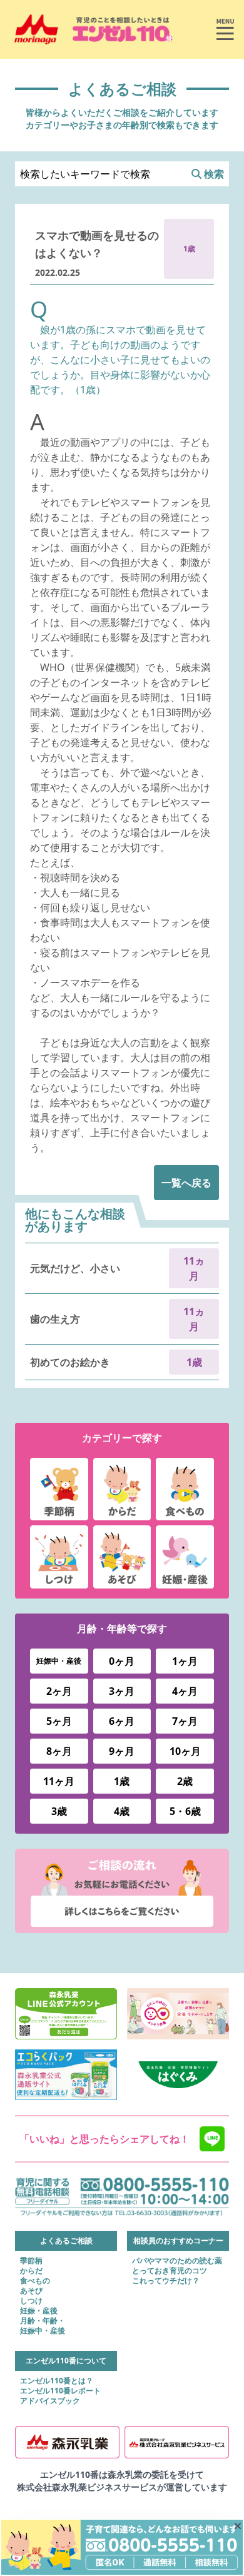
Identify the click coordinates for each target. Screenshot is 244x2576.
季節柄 (31, 2261)
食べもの (35, 2281)
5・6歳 (185, 1811)
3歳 (59, 1811)
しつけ (31, 2301)
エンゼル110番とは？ (57, 2381)
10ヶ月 (185, 1751)
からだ (31, 2271)
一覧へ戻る (186, 1183)
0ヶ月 (122, 1661)
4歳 (122, 1811)
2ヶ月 (59, 1691)
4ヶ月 (185, 1691)
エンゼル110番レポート (60, 2391)
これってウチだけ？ (166, 2281)
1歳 (122, 1781)
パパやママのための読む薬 (177, 2261)
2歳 (185, 1781)
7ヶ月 (185, 1721)
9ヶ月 (122, 1751)
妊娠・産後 (39, 2311)
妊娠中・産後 (59, 1661)
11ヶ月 (59, 1781)
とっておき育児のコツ (170, 2271)
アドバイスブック (50, 2401)
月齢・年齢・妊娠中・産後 (43, 2326)
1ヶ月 (185, 1661)
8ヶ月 (59, 1751)
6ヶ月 (122, 1721)
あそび (31, 2291)
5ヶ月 (59, 1721)
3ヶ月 (122, 1691)
